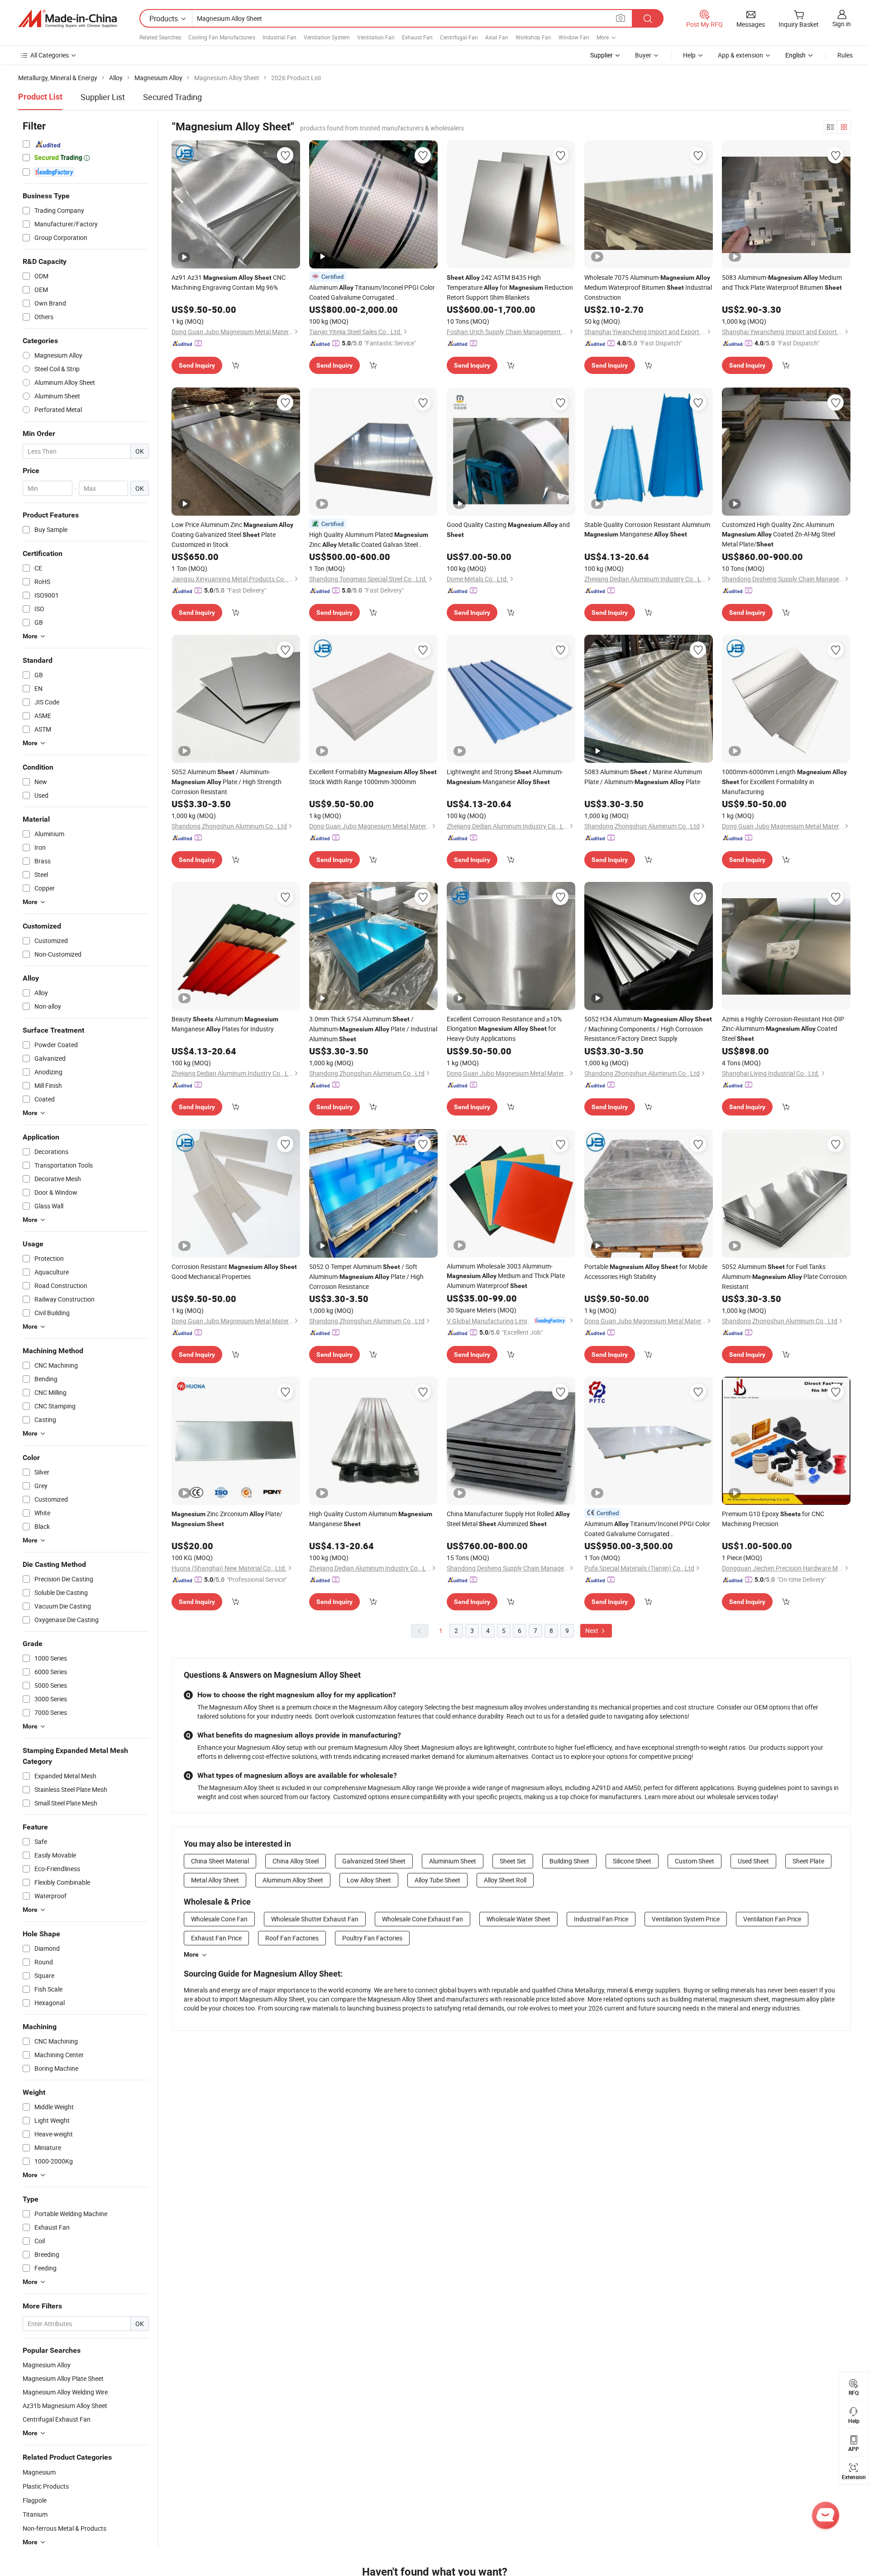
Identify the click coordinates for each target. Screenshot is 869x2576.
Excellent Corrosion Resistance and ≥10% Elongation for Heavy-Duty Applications (504, 1029)
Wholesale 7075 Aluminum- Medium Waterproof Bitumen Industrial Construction (648, 287)
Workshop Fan (533, 37)
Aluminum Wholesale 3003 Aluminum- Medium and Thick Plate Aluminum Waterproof (506, 1276)
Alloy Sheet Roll (505, 1880)
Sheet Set (513, 1861)
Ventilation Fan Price (772, 1919)
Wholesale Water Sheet (518, 1919)
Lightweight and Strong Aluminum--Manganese (505, 777)
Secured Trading (172, 97)
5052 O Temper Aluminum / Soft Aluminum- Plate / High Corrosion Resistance (366, 1276)
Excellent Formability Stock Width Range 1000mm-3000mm (373, 777)
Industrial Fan (279, 37)
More (191, 1954)
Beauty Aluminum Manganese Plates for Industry (225, 1024)
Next (592, 1630)
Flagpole (35, 2500)
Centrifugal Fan (459, 37)
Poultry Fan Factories (372, 1938)
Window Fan (574, 37)
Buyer (643, 55)
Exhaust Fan (417, 37)
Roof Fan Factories (292, 1938)
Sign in (842, 24)
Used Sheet (753, 1861)
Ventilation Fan (376, 37)
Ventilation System (327, 37)
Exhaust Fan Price (216, 1938)
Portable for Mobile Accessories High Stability (646, 1271)
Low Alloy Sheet (369, 1880)
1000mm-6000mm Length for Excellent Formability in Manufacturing (784, 782)
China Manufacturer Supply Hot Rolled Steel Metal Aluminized (508, 1519)
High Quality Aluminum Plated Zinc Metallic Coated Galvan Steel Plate (369, 540)
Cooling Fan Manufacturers (222, 37)
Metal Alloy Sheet (215, 1880)
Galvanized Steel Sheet (374, 1861)
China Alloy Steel (296, 1861)
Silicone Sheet (632, 1861)
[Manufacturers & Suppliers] (67, 19)
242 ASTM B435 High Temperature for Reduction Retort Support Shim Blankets (510, 287)
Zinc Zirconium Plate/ (227, 1518)
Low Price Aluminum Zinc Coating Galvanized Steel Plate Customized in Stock (232, 534)
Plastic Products (46, 2486)
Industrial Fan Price (601, 1919)
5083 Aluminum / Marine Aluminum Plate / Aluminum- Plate (643, 777)
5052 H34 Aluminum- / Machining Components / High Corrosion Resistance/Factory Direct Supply (648, 1029)
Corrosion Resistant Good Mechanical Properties (234, 1271)
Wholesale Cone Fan (219, 1919)
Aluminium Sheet (453, 1861)
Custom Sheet (695, 1861)
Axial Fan (497, 37)
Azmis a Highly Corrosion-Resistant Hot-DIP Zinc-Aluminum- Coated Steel (783, 1029)
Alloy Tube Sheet (437, 1880)
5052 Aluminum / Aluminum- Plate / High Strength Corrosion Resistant (227, 782)
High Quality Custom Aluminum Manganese (371, 1519)
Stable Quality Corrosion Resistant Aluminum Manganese (647, 529)
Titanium (35, 2514)
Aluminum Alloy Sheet (293, 1880)
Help (689, 55)
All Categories (50, 55)
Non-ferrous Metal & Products (64, 2528)
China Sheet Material (220, 1861)
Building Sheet (569, 1861)
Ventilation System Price (686, 1919)
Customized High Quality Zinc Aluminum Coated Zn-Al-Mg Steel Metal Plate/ (778, 534)
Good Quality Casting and (508, 529)
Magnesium (39, 2472)
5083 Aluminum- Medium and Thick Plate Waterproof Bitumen (782, 282)
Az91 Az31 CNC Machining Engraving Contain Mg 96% (229, 282)
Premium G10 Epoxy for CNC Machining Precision (773, 1519)
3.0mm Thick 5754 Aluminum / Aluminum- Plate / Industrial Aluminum (373, 1029)
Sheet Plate (808, 1861)
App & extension (740, 55)
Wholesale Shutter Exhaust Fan (315, 1919)
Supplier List (103, 97)
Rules (845, 55)
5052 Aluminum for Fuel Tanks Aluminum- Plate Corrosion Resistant (784, 1276)
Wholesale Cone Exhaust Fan (423, 1919)
